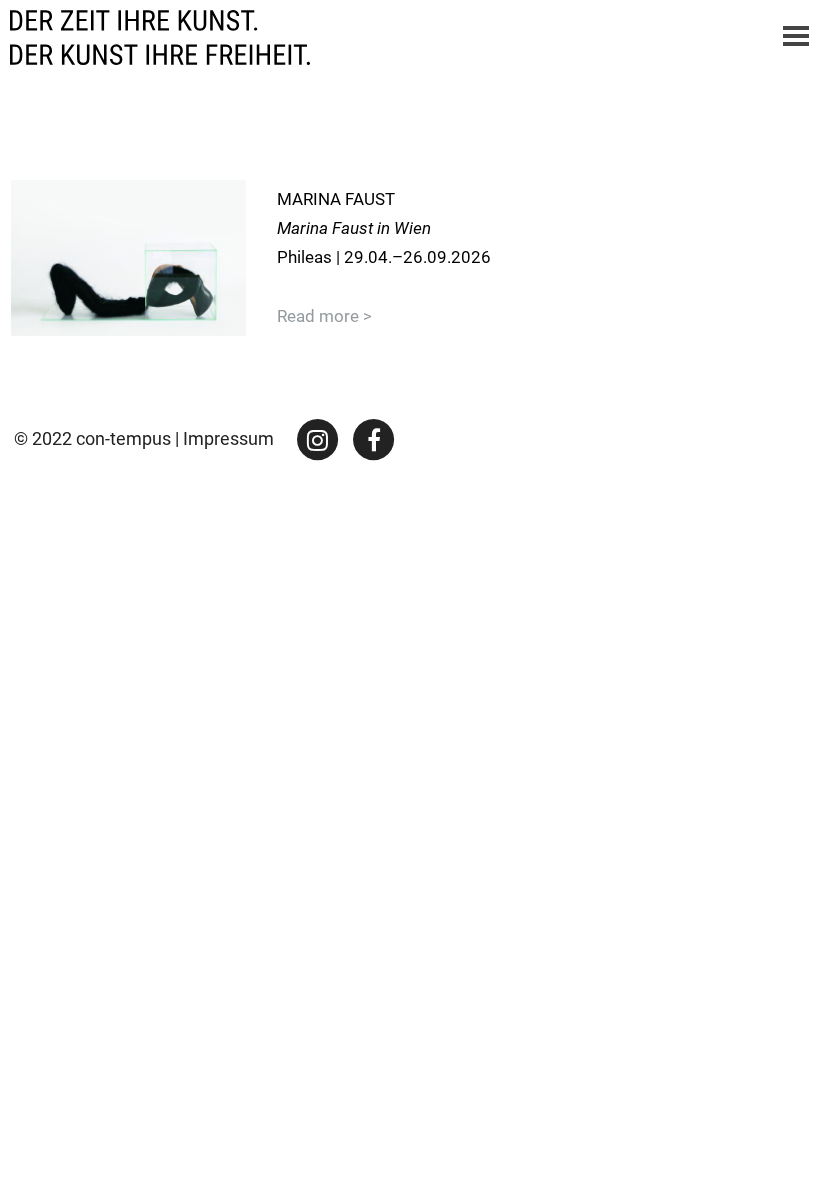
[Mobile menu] (796, 38)
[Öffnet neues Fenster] (318, 438)
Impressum (228, 438)
